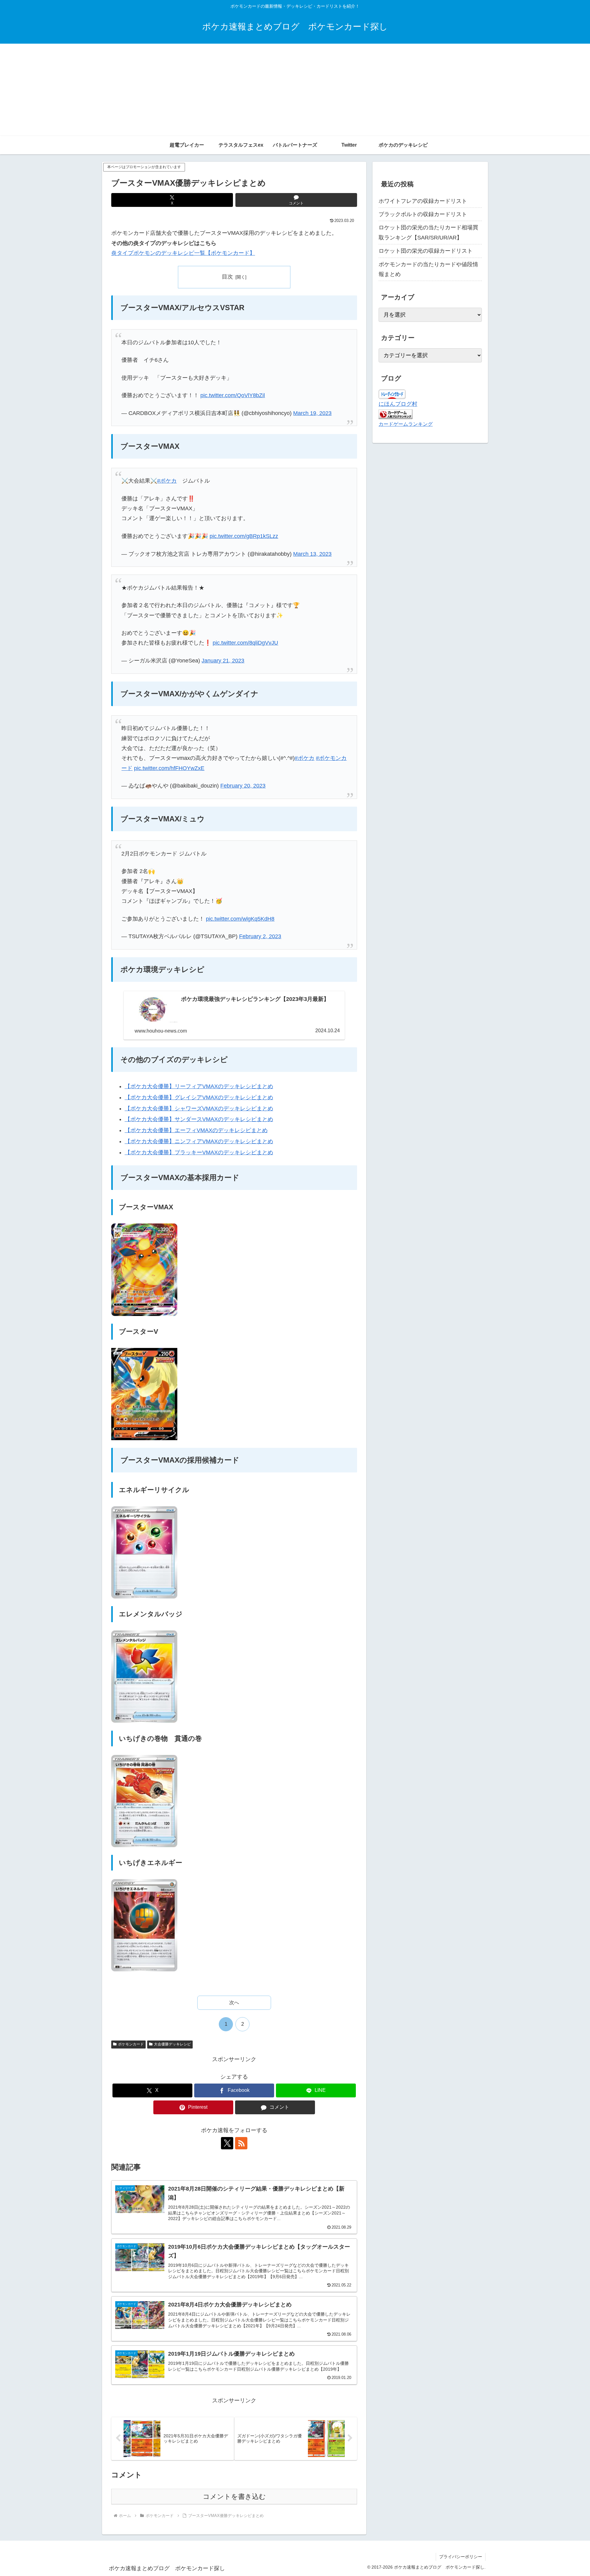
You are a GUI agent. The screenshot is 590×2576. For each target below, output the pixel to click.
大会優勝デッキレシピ (172, 2044)
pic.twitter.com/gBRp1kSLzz (244, 536)
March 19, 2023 (312, 413)
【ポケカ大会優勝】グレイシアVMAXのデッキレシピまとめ (199, 1097)
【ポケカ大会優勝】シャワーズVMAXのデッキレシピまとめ (199, 1108)
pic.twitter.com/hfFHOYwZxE (169, 768)
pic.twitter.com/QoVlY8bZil (233, 395)
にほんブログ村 (398, 404)
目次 (227, 277)
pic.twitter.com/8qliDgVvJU (245, 643)
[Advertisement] (295, 90)
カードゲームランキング (406, 424)
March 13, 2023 (312, 554)
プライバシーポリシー (461, 2557)
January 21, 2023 (223, 661)
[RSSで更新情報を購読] (241, 2143)
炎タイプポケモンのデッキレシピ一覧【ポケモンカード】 (183, 253)
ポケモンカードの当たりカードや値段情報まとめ (428, 269)
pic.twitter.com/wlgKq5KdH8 (240, 919)
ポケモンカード (131, 2044)
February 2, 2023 (260, 936)
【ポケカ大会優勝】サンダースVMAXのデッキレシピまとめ (199, 1119)
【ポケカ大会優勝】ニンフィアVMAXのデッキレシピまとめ (199, 1141)
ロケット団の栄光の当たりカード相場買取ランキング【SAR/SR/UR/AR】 (428, 232)
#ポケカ (167, 481)
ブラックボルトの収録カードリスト (423, 214)
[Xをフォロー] (227, 2143)
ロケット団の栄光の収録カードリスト (426, 251)
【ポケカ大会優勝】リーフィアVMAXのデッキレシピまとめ (199, 1086)
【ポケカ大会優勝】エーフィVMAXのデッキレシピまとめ (196, 1130)
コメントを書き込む (234, 2497)
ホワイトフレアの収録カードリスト (423, 201)
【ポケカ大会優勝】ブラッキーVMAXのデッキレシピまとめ (199, 1152)
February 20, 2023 (243, 786)
